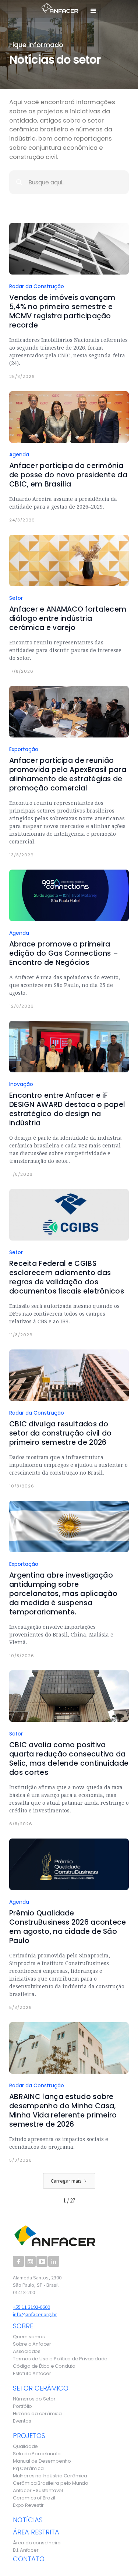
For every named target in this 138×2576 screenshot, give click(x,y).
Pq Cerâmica (28, 2469)
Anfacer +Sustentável (38, 2491)
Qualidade (25, 2446)
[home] (58, 7)
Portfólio (22, 2406)
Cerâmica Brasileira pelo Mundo (51, 2483)
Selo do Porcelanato (37, 2454)
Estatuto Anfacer (32, 2374)
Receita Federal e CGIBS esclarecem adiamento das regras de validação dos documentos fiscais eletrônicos (67, 1277)
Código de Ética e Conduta (44, 2366)
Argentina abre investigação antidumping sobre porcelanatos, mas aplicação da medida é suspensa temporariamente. (63, 1594)
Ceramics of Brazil (34, 2498)
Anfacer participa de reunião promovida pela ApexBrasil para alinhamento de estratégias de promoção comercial (68, 774)
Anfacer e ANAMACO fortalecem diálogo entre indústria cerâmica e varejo (68, 618)
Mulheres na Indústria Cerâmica (50, 2476)
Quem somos (29, 2337)
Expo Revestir (28, 2505)
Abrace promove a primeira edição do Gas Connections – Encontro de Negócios (64, 953)
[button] (93, 11)
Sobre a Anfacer (32, 2344)
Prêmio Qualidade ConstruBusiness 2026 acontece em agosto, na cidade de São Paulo (68, 1927)
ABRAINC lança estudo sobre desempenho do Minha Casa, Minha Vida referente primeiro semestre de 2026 (63, 2110)
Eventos (22, 2421)
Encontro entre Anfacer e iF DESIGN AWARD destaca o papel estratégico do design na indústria (67, 1109)
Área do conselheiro (37, 2543)
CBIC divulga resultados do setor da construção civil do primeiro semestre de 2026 (60, 1433)
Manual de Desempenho (42, 2461)
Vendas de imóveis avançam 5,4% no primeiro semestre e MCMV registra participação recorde (62, 311)
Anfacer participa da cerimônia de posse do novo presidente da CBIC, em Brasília (68, 475)
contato (29, 2559)
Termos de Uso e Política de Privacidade (60, 2359)
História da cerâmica (37, 2414)
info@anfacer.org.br (35, 2314)
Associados (27, 2352)
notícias (28, 2520)
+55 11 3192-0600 (31, 2307)
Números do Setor (34, 2399)
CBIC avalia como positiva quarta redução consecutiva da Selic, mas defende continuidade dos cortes (69, 1759)
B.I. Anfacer (26, 2550)
